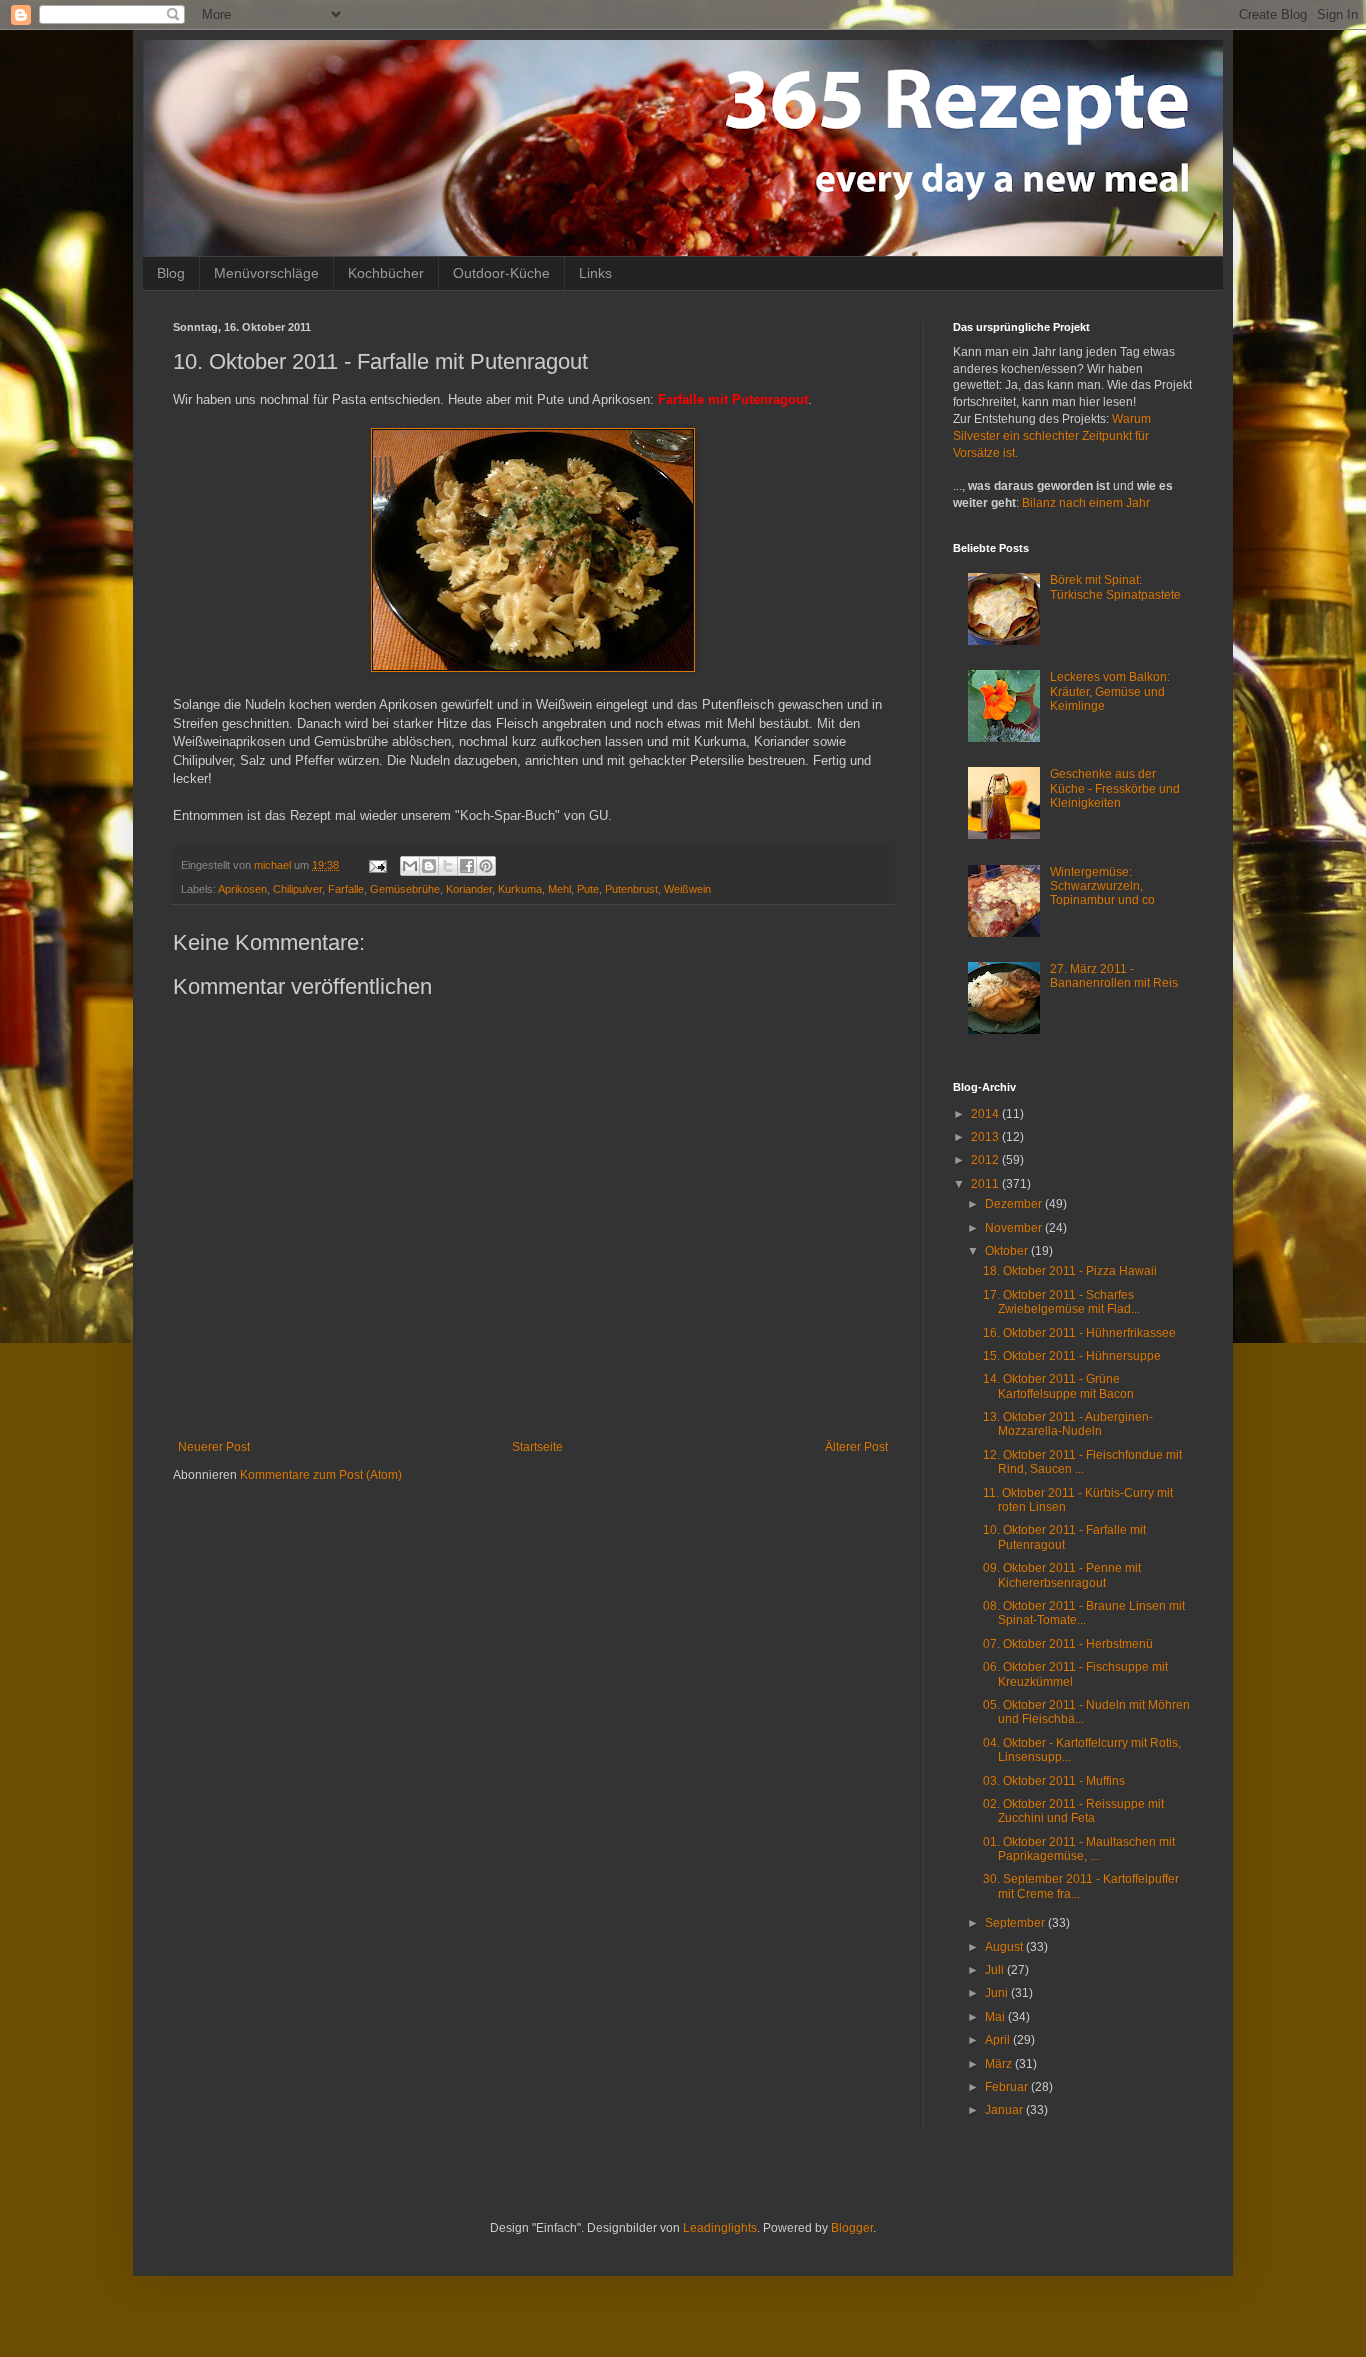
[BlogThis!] (429, 866)
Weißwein (687, 889)
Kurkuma (520, 889)
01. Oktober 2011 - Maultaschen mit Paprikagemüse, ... (1079, 1849)
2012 (986, 1160)
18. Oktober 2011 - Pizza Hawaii (1070, 1271)
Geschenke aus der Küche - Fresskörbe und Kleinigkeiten (1115, 788)
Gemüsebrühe (405, 889)
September (1016, 1923)
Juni (998, 1993)
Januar (1005, 2110)
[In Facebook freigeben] (467, 866)
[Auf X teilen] (448, 866)
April (999, 2040)
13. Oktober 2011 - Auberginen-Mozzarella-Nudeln (1068, 1424)
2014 (986, 1114)
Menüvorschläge (266, 273)
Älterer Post (856, 1447)
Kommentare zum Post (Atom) (321, 1475)
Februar (1008, 2087)
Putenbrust (631, 889)
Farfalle (346, 889)
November (1015, 1228)
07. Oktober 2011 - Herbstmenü (1068, 1644)
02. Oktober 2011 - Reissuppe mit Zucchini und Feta (1073, 1811)
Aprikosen (242, 889)
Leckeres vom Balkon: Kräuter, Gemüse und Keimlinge (1110, 691)
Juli (996, 1970)
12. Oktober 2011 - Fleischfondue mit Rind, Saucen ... (1082, 1462)
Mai (996, 2017)
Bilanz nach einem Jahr (1086, 503)
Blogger (852, 2228)
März (1000, 2064)
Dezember (1015, 1204)
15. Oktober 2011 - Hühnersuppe (1072, 1356)
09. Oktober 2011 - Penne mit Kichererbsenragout (1062, 1575)
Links (595, 273)
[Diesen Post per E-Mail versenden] (410, 866)
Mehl (559, 889)
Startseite (537, 1447)
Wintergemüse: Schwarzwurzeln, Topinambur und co (1102, 886)
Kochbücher (386, 273)
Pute (588, 889)
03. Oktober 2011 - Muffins (1054, 1781)
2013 (986, 1137)
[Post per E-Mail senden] (377, 865)
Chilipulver (297, 889)
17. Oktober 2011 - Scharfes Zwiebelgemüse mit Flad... (1061, 1302)
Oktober (1008, 1251)
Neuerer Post (214, 1447)
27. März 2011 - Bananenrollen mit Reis (1114, 976)
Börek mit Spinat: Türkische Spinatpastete (1115, 587)
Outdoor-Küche (501, 273)
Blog (171, 273)
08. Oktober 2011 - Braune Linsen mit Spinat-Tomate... (1084, 1613)
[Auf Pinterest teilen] (486, 866)
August (1005, 1947)
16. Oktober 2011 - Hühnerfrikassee (1079, 1333)
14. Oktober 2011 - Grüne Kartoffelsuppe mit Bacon (1058, 1386)
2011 (986, 1184)
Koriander (469, 889)
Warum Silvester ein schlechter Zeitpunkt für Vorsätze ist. (1052, 436)
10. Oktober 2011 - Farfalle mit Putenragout (1064, 1537)
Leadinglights (720, 2228)
